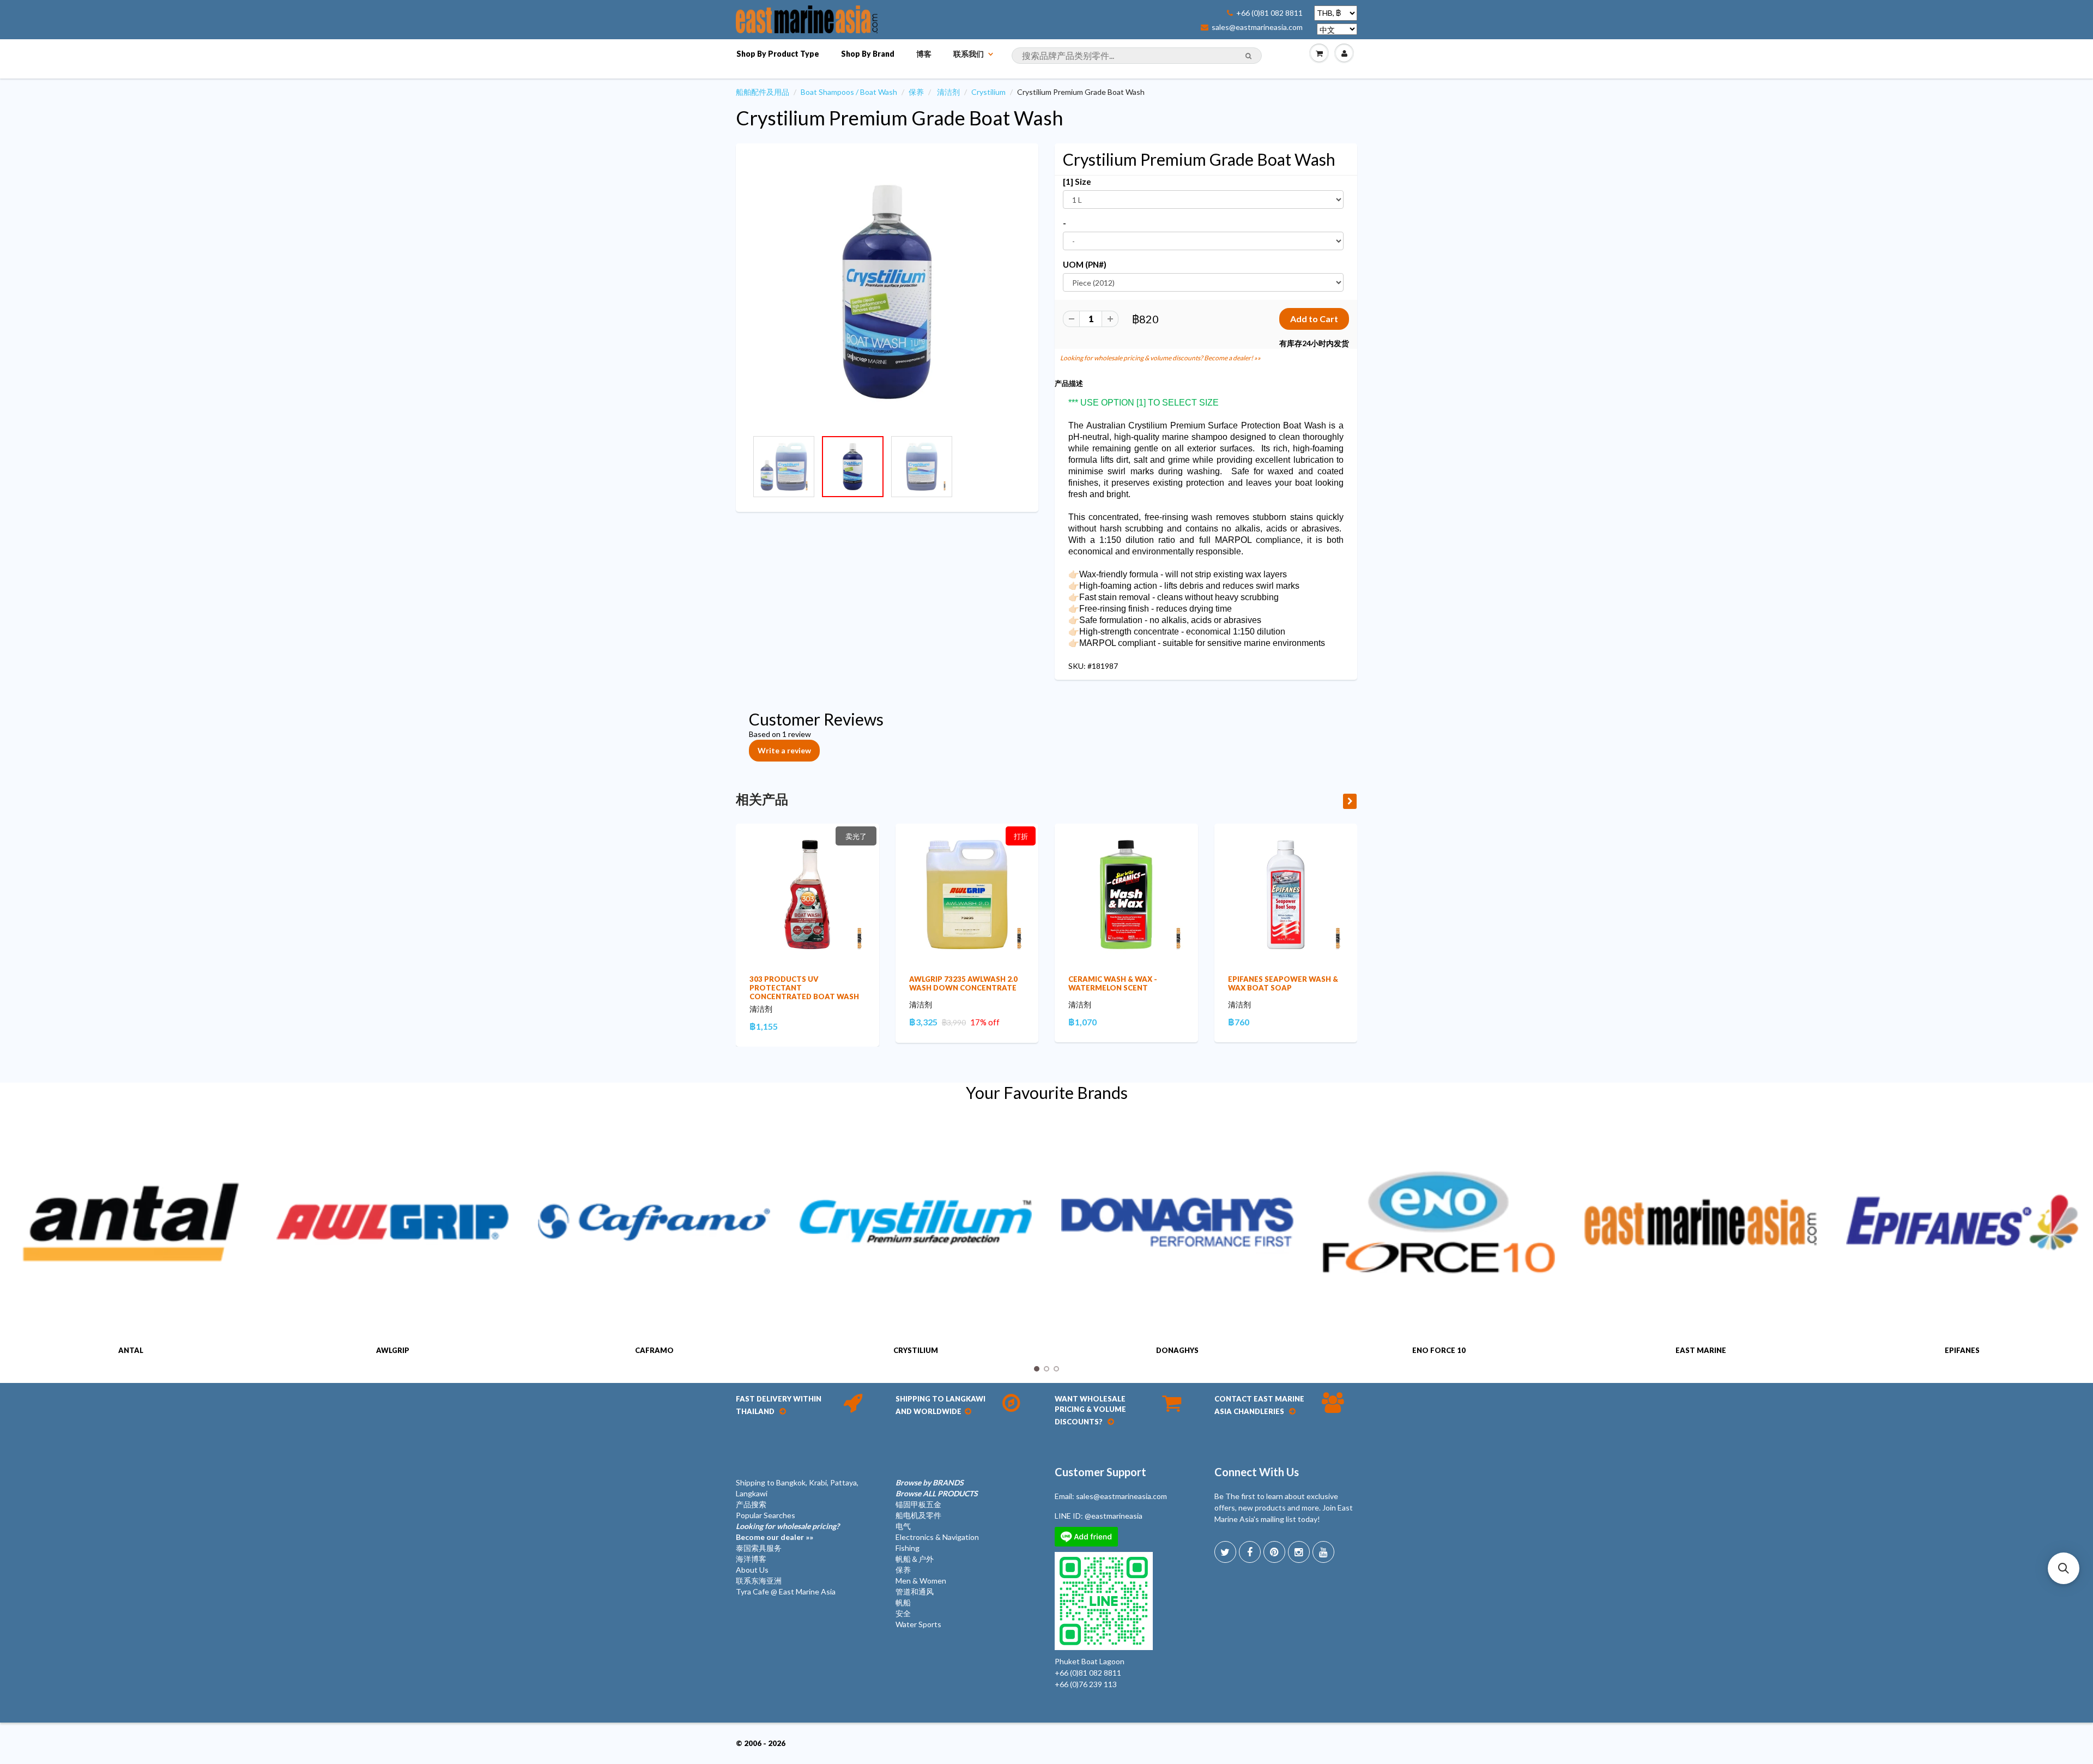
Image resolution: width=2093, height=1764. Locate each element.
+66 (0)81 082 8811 (1269, 13)
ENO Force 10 (1439, 1350)
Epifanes (1962, 1350)
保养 (916, 92)
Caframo (654, 1350)
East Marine (1701, 1350)
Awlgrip (393, 1350)
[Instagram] (1299, 1552)
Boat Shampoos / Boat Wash (849, 92)
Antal (131, 1350)
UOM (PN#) (1085, 264)
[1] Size (1077, 182)
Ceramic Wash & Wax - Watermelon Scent (1113, 983)
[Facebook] (1250, 1552)
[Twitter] (1225, 1552)
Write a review (784, 750)
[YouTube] (1323, 1552)
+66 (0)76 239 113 (1086, 1684)
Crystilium (988, 92)
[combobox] (1137, 56)
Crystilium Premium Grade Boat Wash (900, 118)
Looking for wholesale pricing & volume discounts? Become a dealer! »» (1160, 358)
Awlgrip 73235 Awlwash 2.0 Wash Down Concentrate (963, 983)
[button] (2064, 1568)
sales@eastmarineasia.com (1257, 27)
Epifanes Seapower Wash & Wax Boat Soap (1283, 983)
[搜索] (1248, 56)
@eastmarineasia (1114, 1516)
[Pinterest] (1274, 1552)
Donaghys (1177, 1350)
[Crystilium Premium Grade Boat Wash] (887, 292)
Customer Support (1100, 1472)
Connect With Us (1257, 1472)
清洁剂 (948, 92)
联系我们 (969, 54)
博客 (924, 54)
